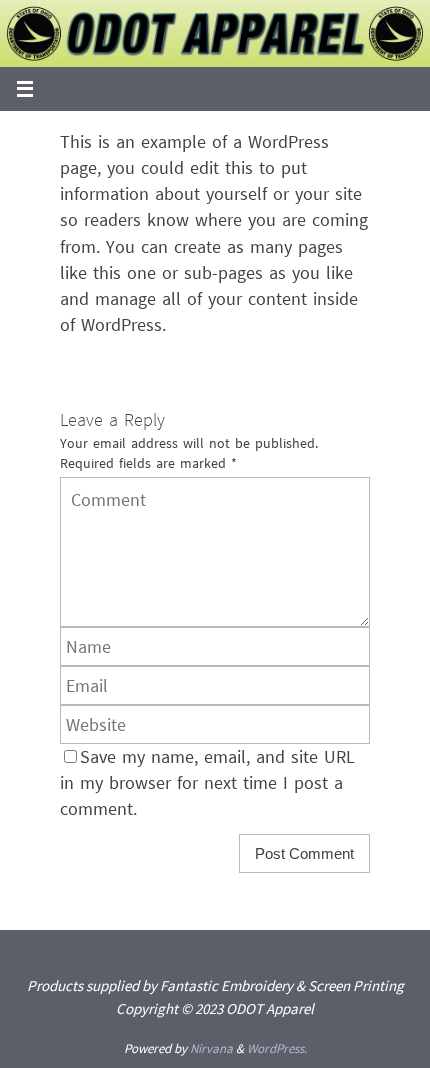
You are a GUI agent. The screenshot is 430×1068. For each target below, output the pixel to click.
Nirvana (211, 1048)
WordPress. (277, 1048)
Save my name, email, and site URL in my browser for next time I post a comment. (207, 782)
